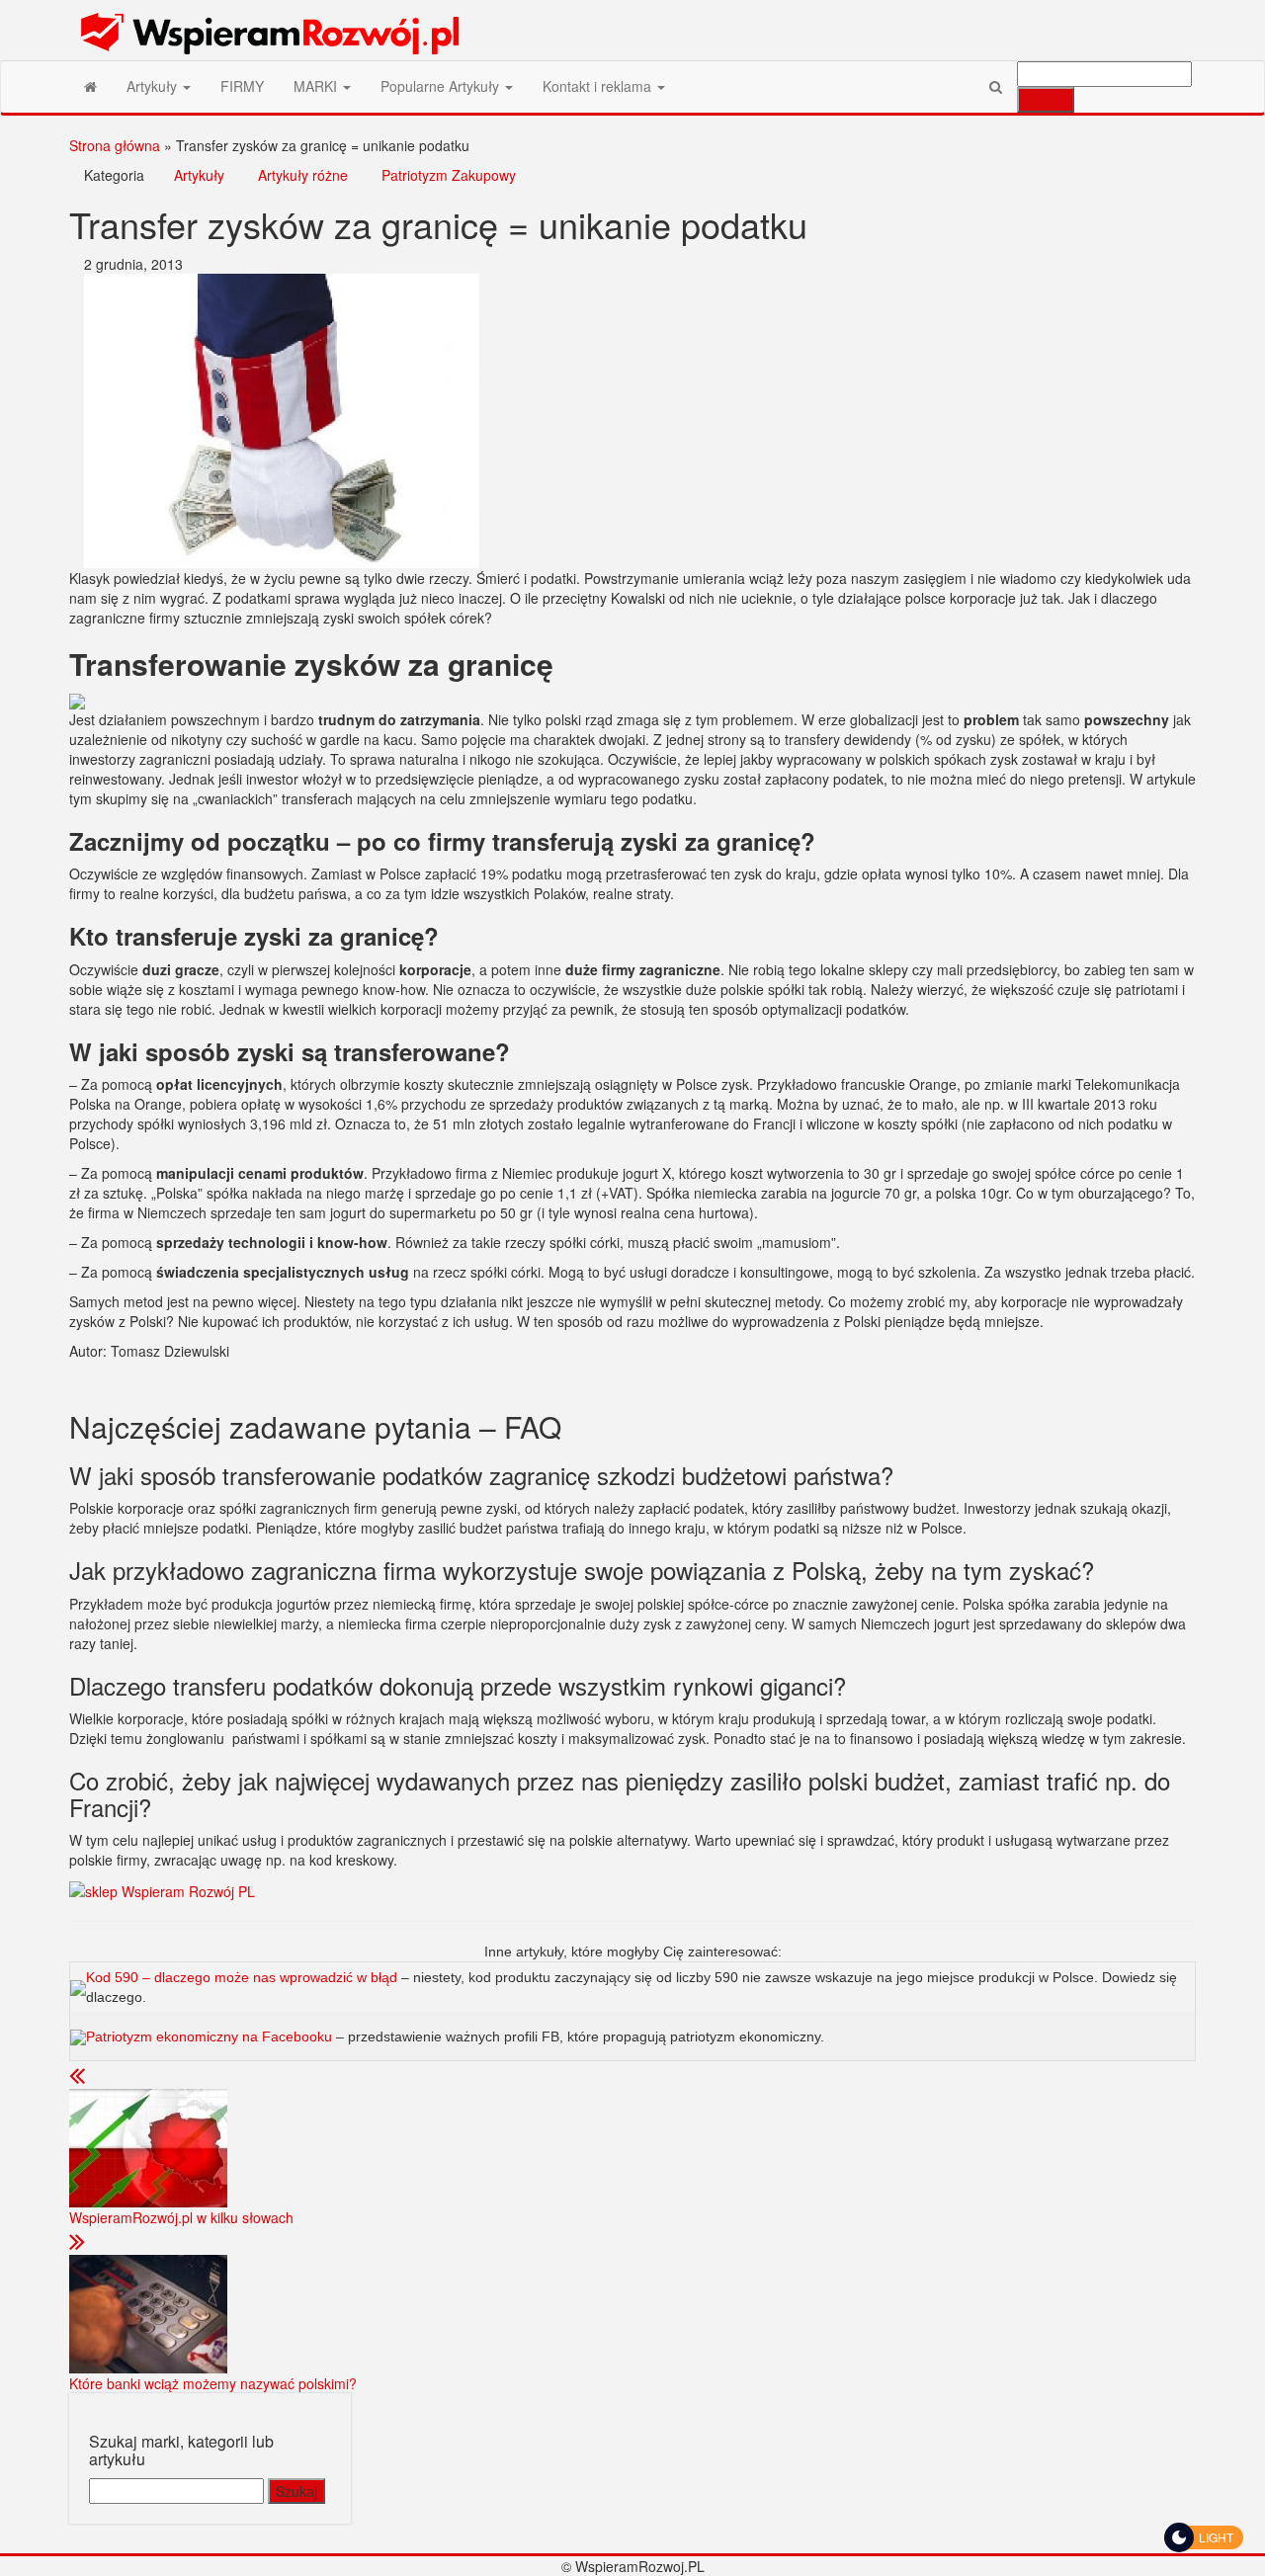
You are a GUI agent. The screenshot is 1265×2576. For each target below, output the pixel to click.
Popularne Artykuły (442, 86)
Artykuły (154, 86)
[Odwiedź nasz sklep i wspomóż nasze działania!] (162, 1889)
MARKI (317, 86)
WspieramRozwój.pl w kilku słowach (181, 2217)
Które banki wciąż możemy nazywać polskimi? (213, 2383)
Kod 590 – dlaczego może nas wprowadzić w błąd (244, 1977)
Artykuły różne (303, 175)
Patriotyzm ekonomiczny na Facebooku (209, 2036)
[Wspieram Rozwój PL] (90, 86)
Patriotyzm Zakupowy (449, 175)
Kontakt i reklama (599, 86)
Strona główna (115, 145)
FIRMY (242, 86)
